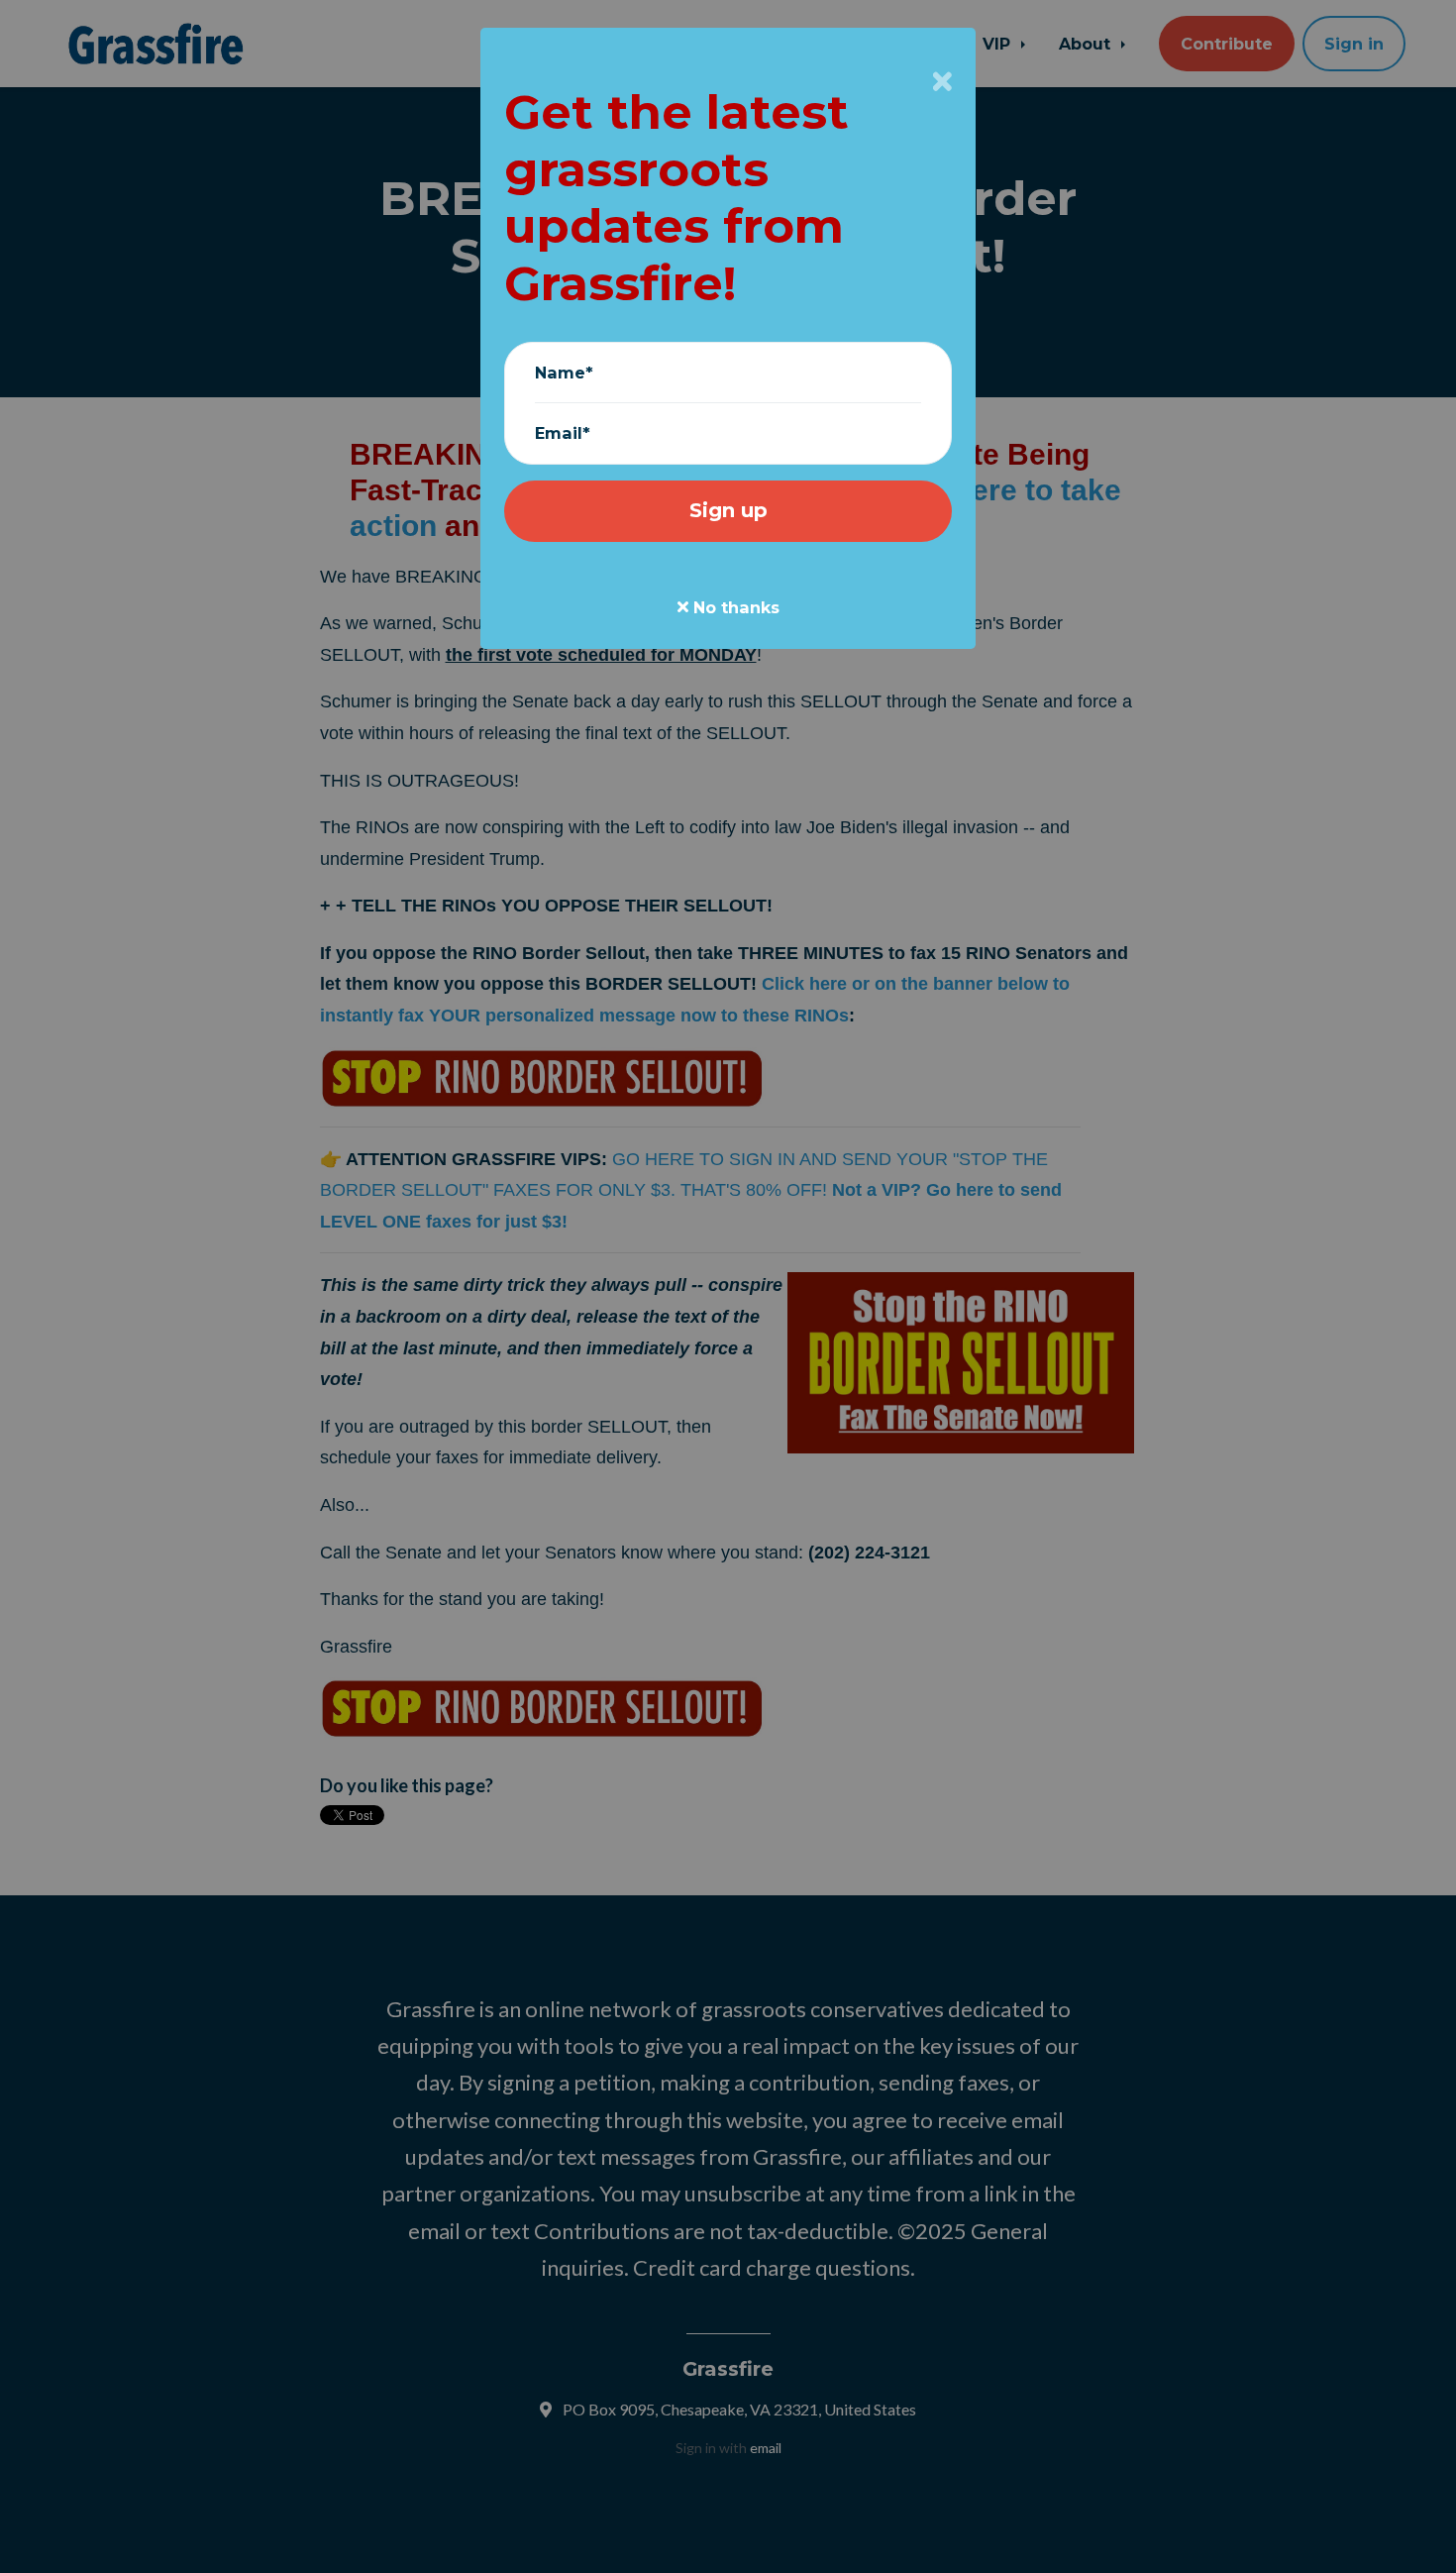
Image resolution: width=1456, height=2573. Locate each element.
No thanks (734, 607)
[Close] (942, 81)
